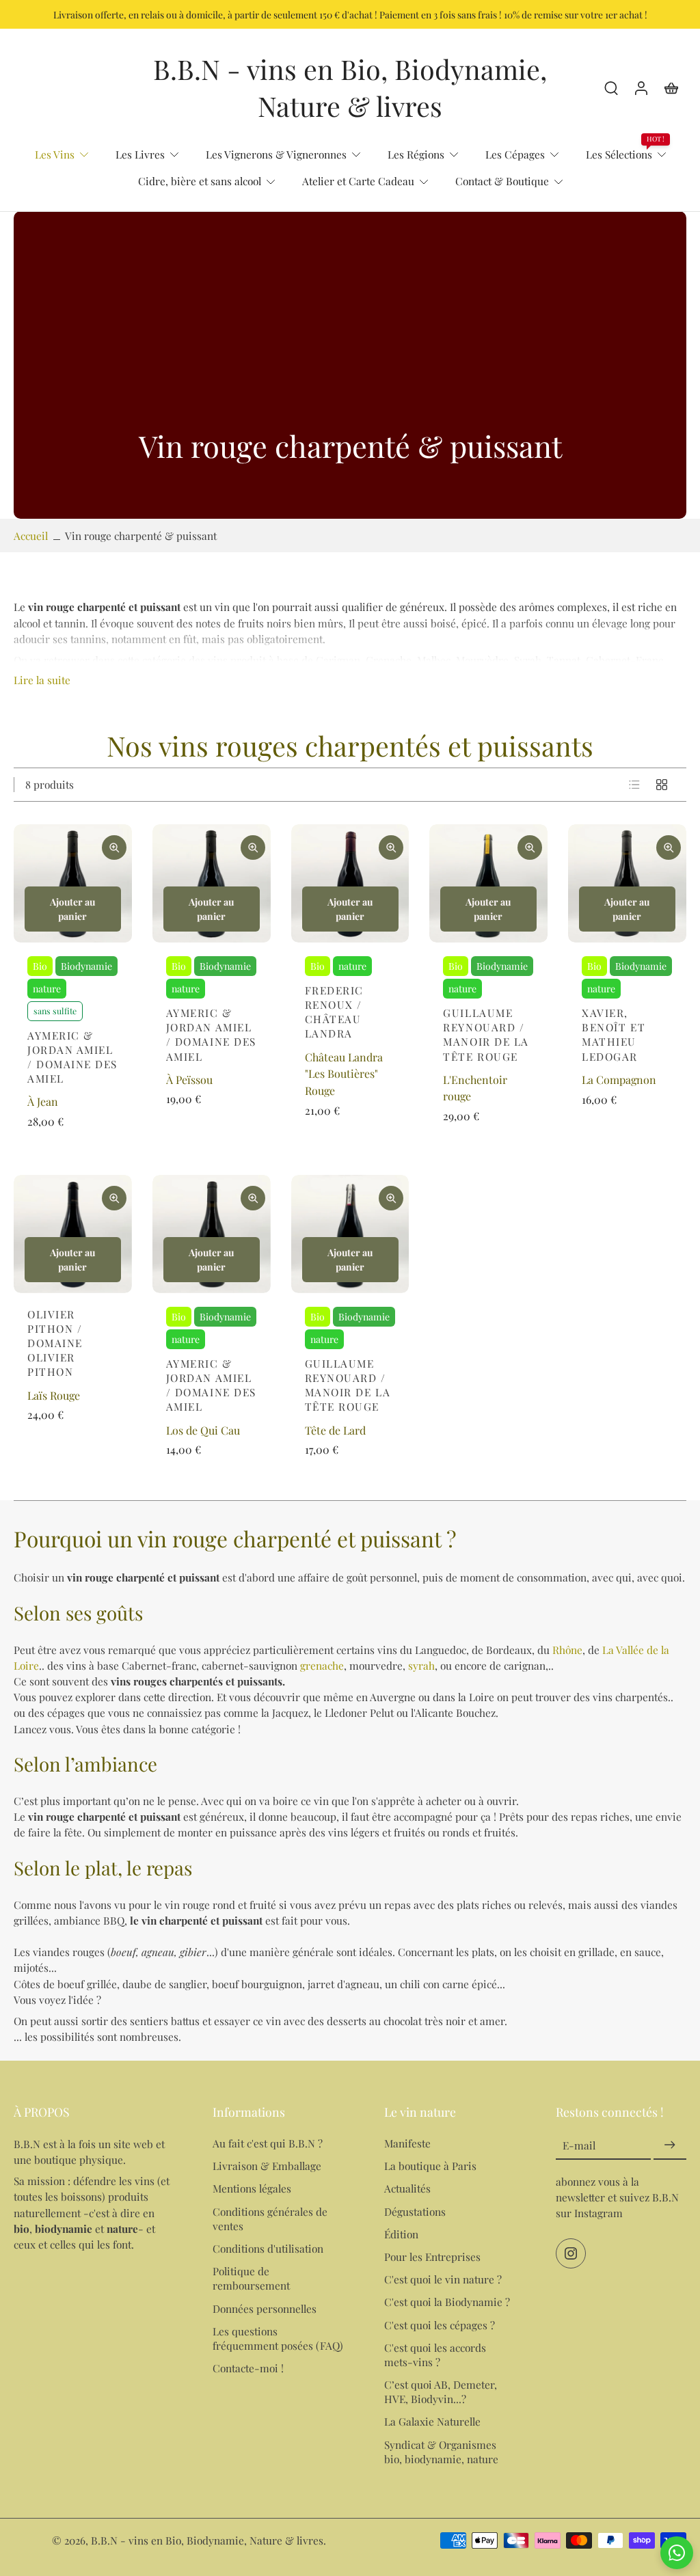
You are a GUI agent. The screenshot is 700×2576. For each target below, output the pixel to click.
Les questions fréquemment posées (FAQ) (278, 2338)
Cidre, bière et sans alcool (200, 181)
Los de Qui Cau (203, 1430)
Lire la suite (42, 680)
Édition (401, 2234)
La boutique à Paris (430, 2166)
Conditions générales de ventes (270, 2219)
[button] (93, 2112)
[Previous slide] (25, 883)
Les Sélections (619, 154)
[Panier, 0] (671, 87)
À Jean (43, 1101)
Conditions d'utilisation (268, 2248)
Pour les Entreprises (432, 2256)
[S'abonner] (670, 2145)
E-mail (579, 2145)
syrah (421, 1665)
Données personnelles (265, 2308)
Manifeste (407, 2143)
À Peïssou (189, 1080)
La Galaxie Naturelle (432, 2421)
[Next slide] (121, 883)
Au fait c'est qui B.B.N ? (268, 2143)
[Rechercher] (611, 87)
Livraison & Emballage (267, 2166)
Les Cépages (515, 154)
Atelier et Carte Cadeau (358, 181)
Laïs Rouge (54, 1395)
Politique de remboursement (251, 2278)
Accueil (31, 535)
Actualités (407, 2189)
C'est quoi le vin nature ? (443, 2279)
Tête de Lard (335, 1430)
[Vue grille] (662, 785)
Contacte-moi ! (248, 2368)
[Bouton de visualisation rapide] (114, 848)
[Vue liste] (634, 785)
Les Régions (416, 154)
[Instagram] (571, 2254)
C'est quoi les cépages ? (440, 2325)
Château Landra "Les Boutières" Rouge (344, 1074)
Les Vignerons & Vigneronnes (276, 154)
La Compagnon (619, 1080)
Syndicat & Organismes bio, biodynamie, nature (441, 2452)
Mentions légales (252, 2189)
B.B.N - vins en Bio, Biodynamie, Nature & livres (207, 2540)
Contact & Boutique (502, 181)
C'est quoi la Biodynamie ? (447, 2302)
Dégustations (415, 2211)
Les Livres (140, 154)
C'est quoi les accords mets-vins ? (435, 2355)
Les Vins (55, 154)
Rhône (567, 1650)
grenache (322, 1665)
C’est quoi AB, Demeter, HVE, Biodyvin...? (441, 2391)
